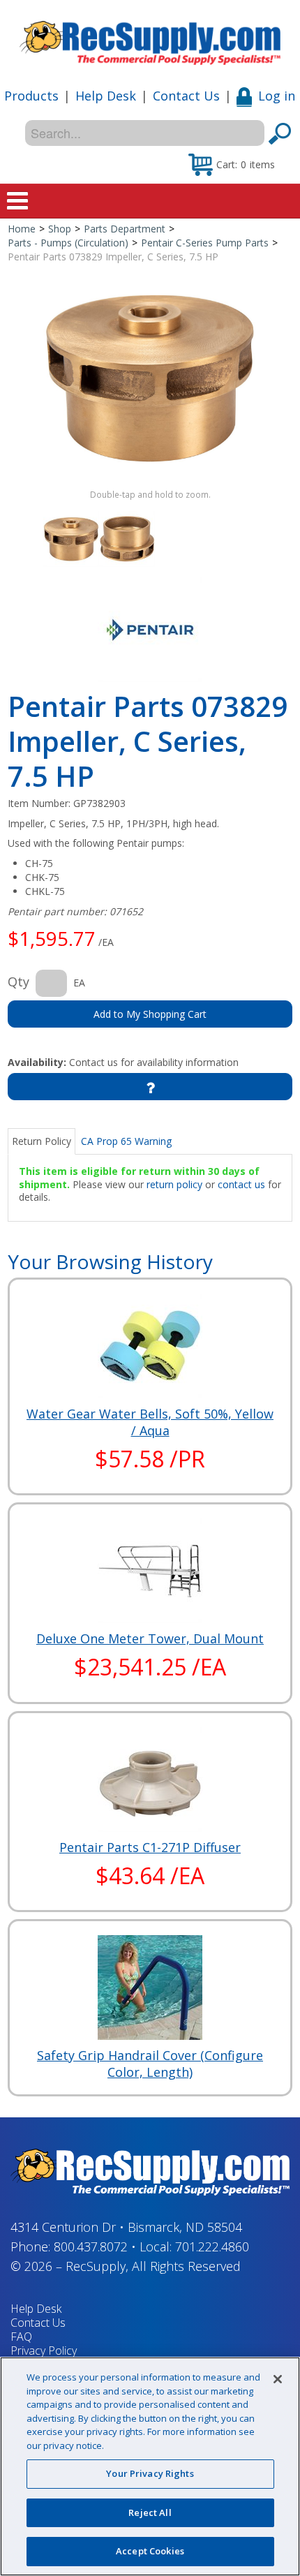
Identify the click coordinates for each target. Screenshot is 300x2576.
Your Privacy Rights (150, 2473)
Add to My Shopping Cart (150, 1014)
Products (31, 96)
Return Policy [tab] (42, 1141)
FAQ (21, 2337)
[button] (232, 164)
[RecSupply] (150, 38)
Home (22, 229)
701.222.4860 (212, 2246)
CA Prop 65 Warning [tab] (126, 1141)
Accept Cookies (150, 2551)
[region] (150, 2466)
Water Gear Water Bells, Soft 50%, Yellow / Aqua (150, 1422)
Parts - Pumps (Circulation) (68, 243)
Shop (60, 229)
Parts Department (125, 229)
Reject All (150, 2512)
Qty (18, 982)
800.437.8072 (91, 2246)
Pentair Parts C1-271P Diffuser (150, 1847)
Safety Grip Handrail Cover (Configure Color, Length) (150, 2064)
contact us (241, 1184)
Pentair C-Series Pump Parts (205, 243)
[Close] (278, 2379)
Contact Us (186, 96)
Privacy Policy (44, 2351)
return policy (174, 1184)
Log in (277, 96)
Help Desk (106, 96)
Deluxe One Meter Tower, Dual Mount (150, 1638)
